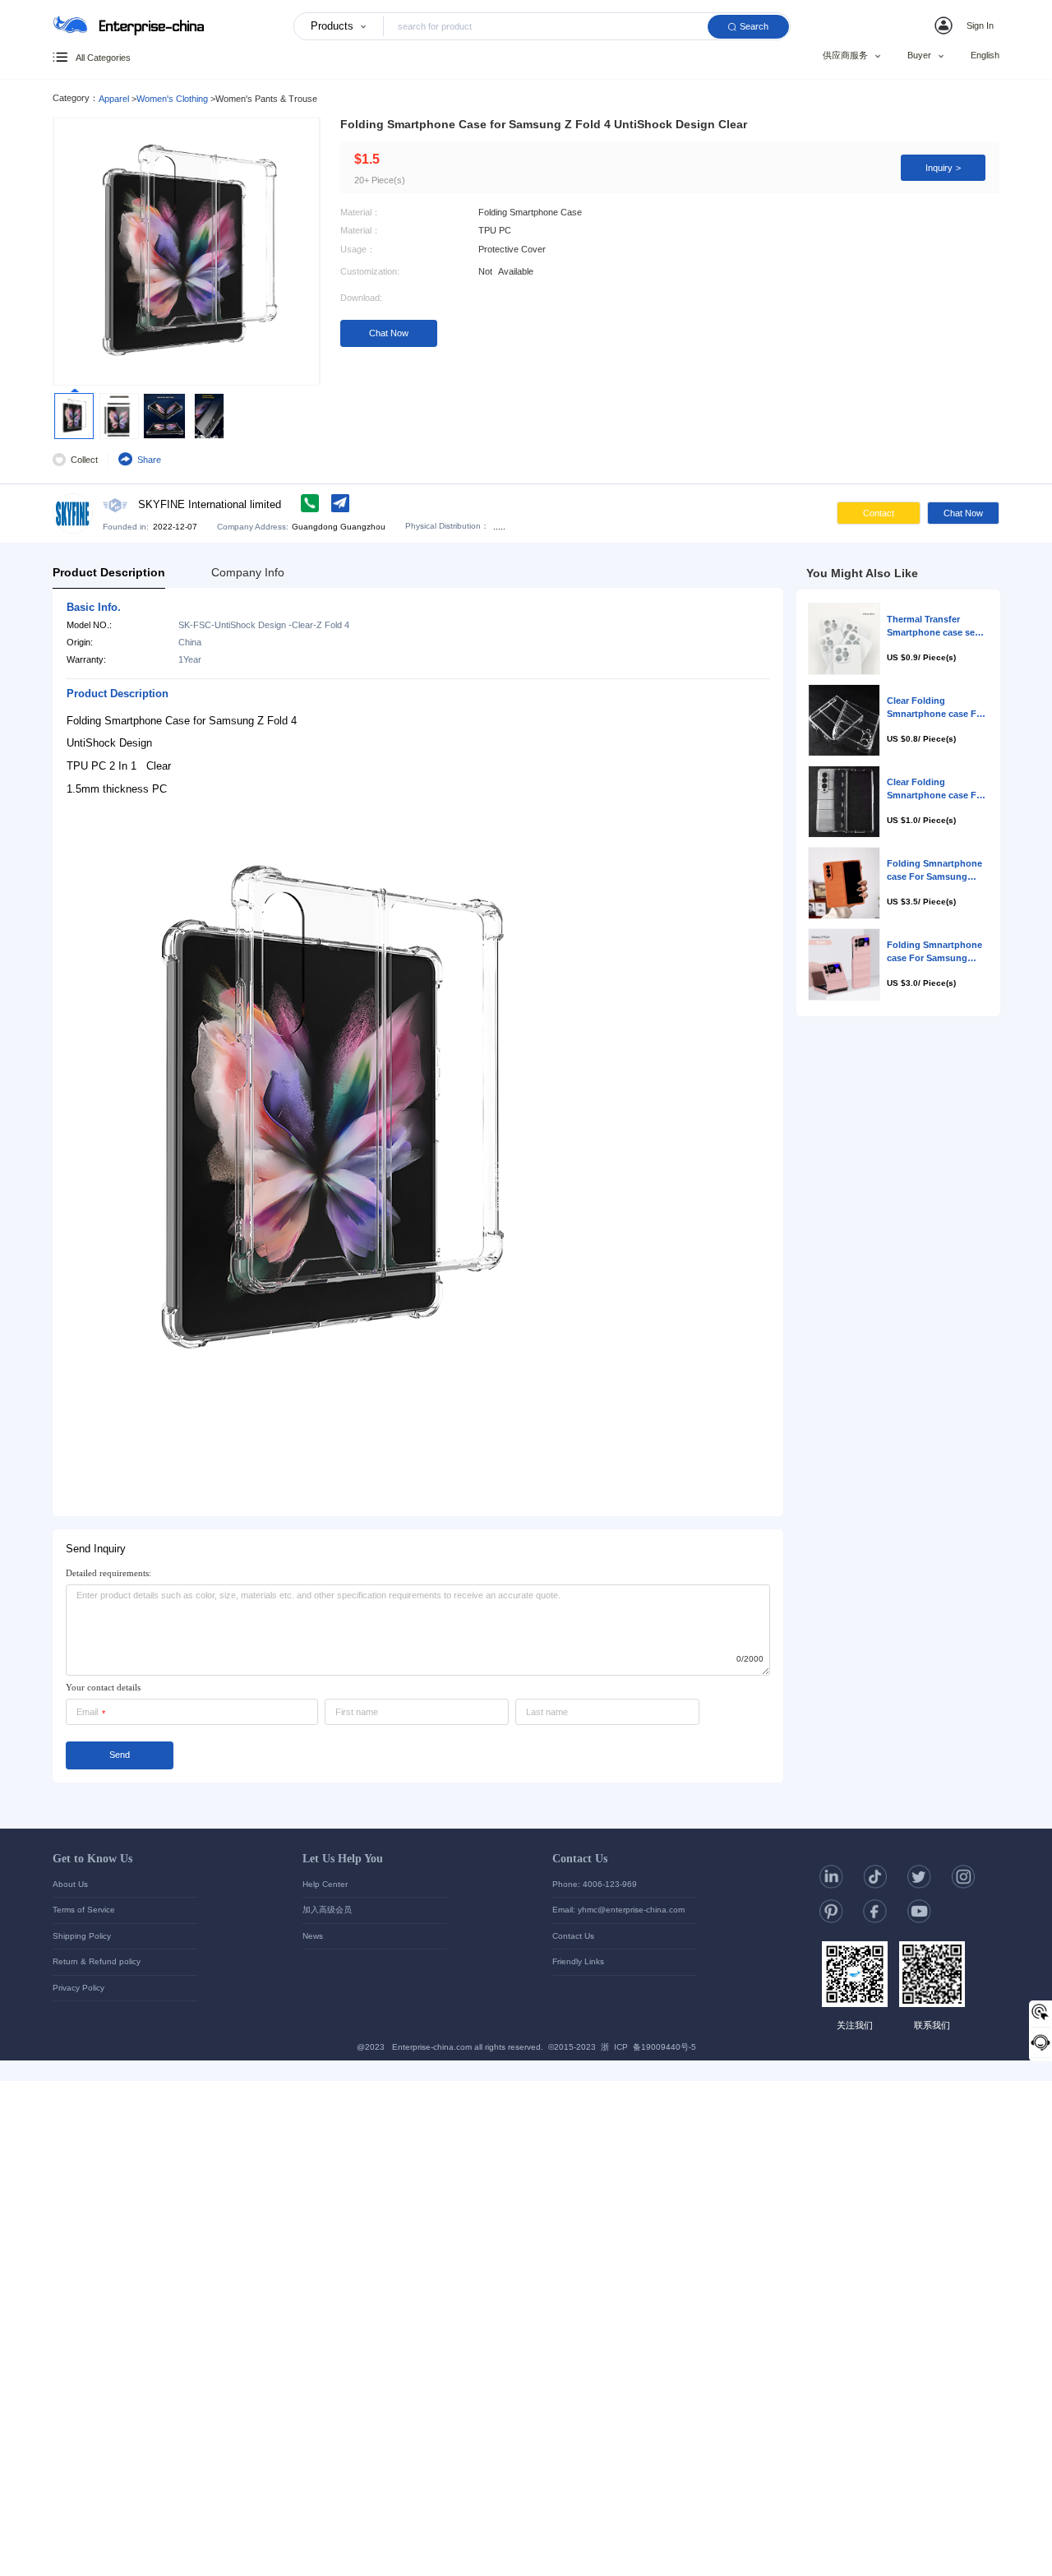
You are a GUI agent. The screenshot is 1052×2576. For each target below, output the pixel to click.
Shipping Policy (82, 1936)
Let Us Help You (343, 1858)
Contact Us (580, 1858)
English (985, 55)
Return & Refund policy (97, 1961)
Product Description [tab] (109, 572)
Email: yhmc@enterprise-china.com (618, 1910)
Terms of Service (84, 1910)
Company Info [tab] (248, 572)
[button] (967, 25)
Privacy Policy (78, 1988)
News (313, 1936)
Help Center (325, 1884)
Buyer (919, 56)
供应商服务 (845, 56)
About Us (70, 1884)
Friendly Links (578, 1961)
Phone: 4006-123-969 (595, 1884)
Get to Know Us (92, 1858)
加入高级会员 (327, 1910)
